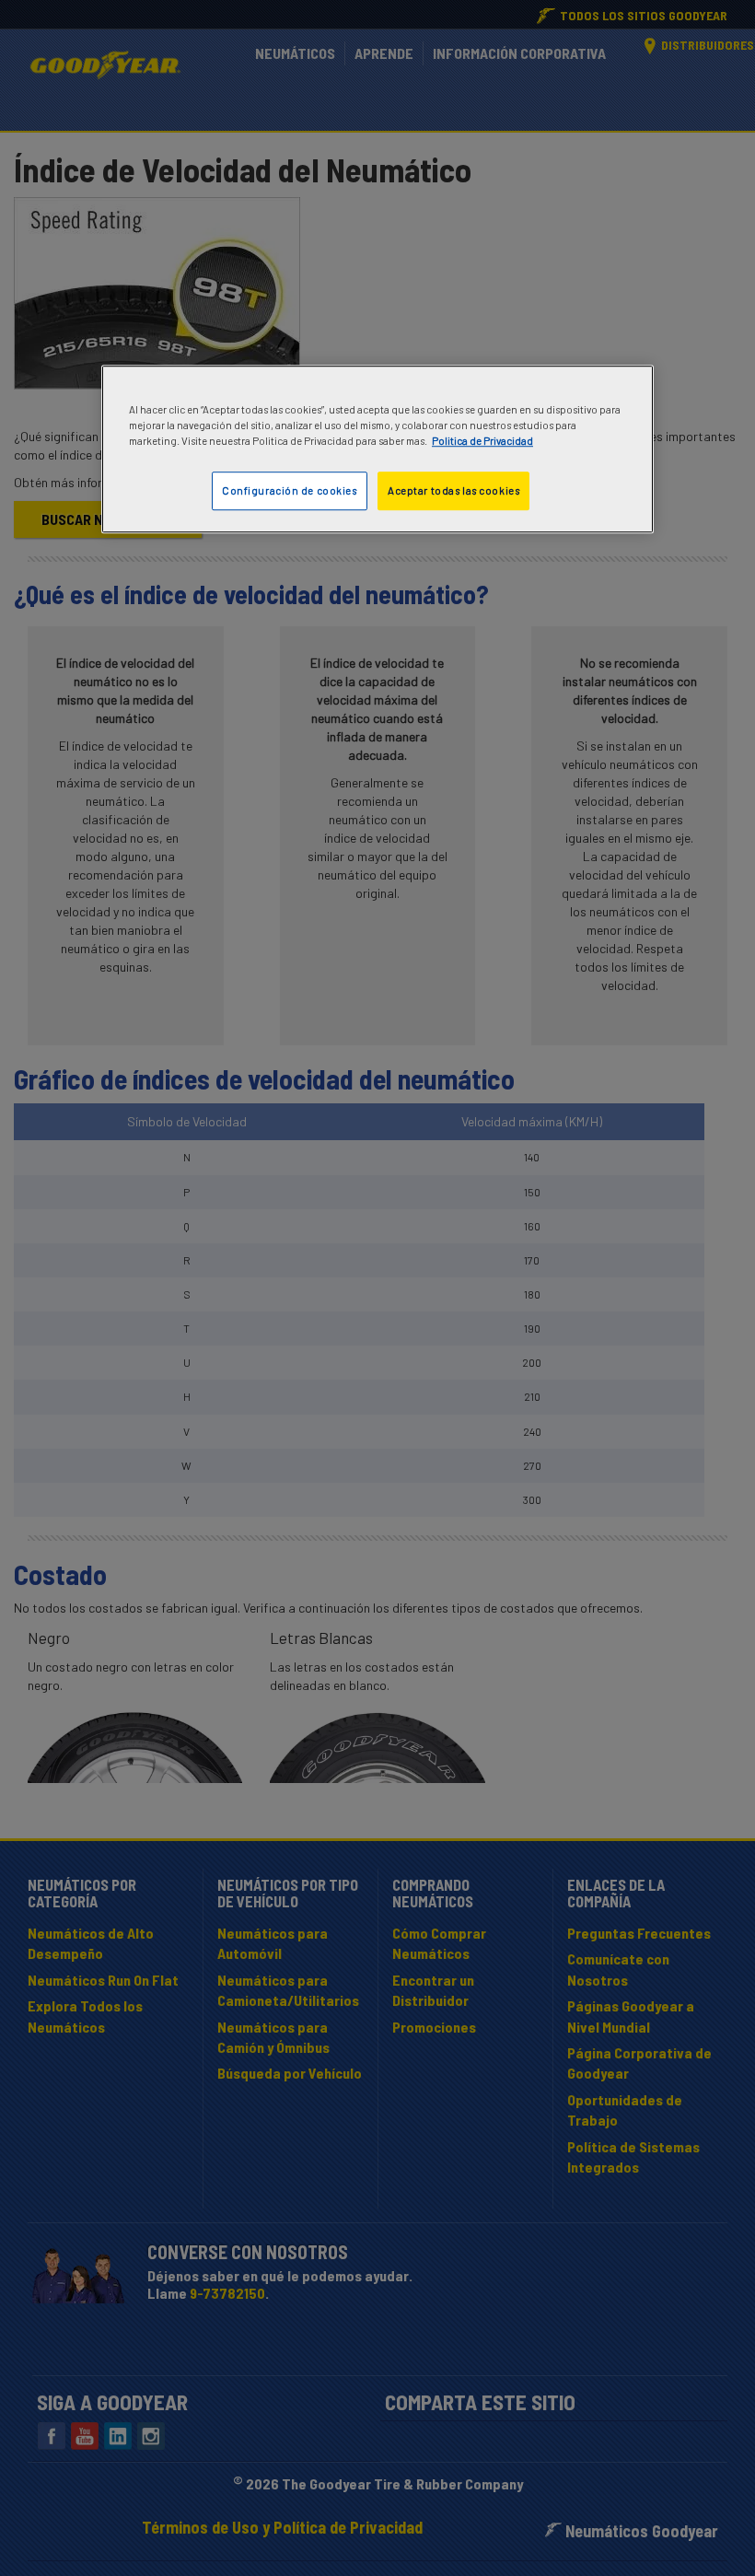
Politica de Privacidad (482, 441)
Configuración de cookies (290, 490)
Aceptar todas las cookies (453, 490)
